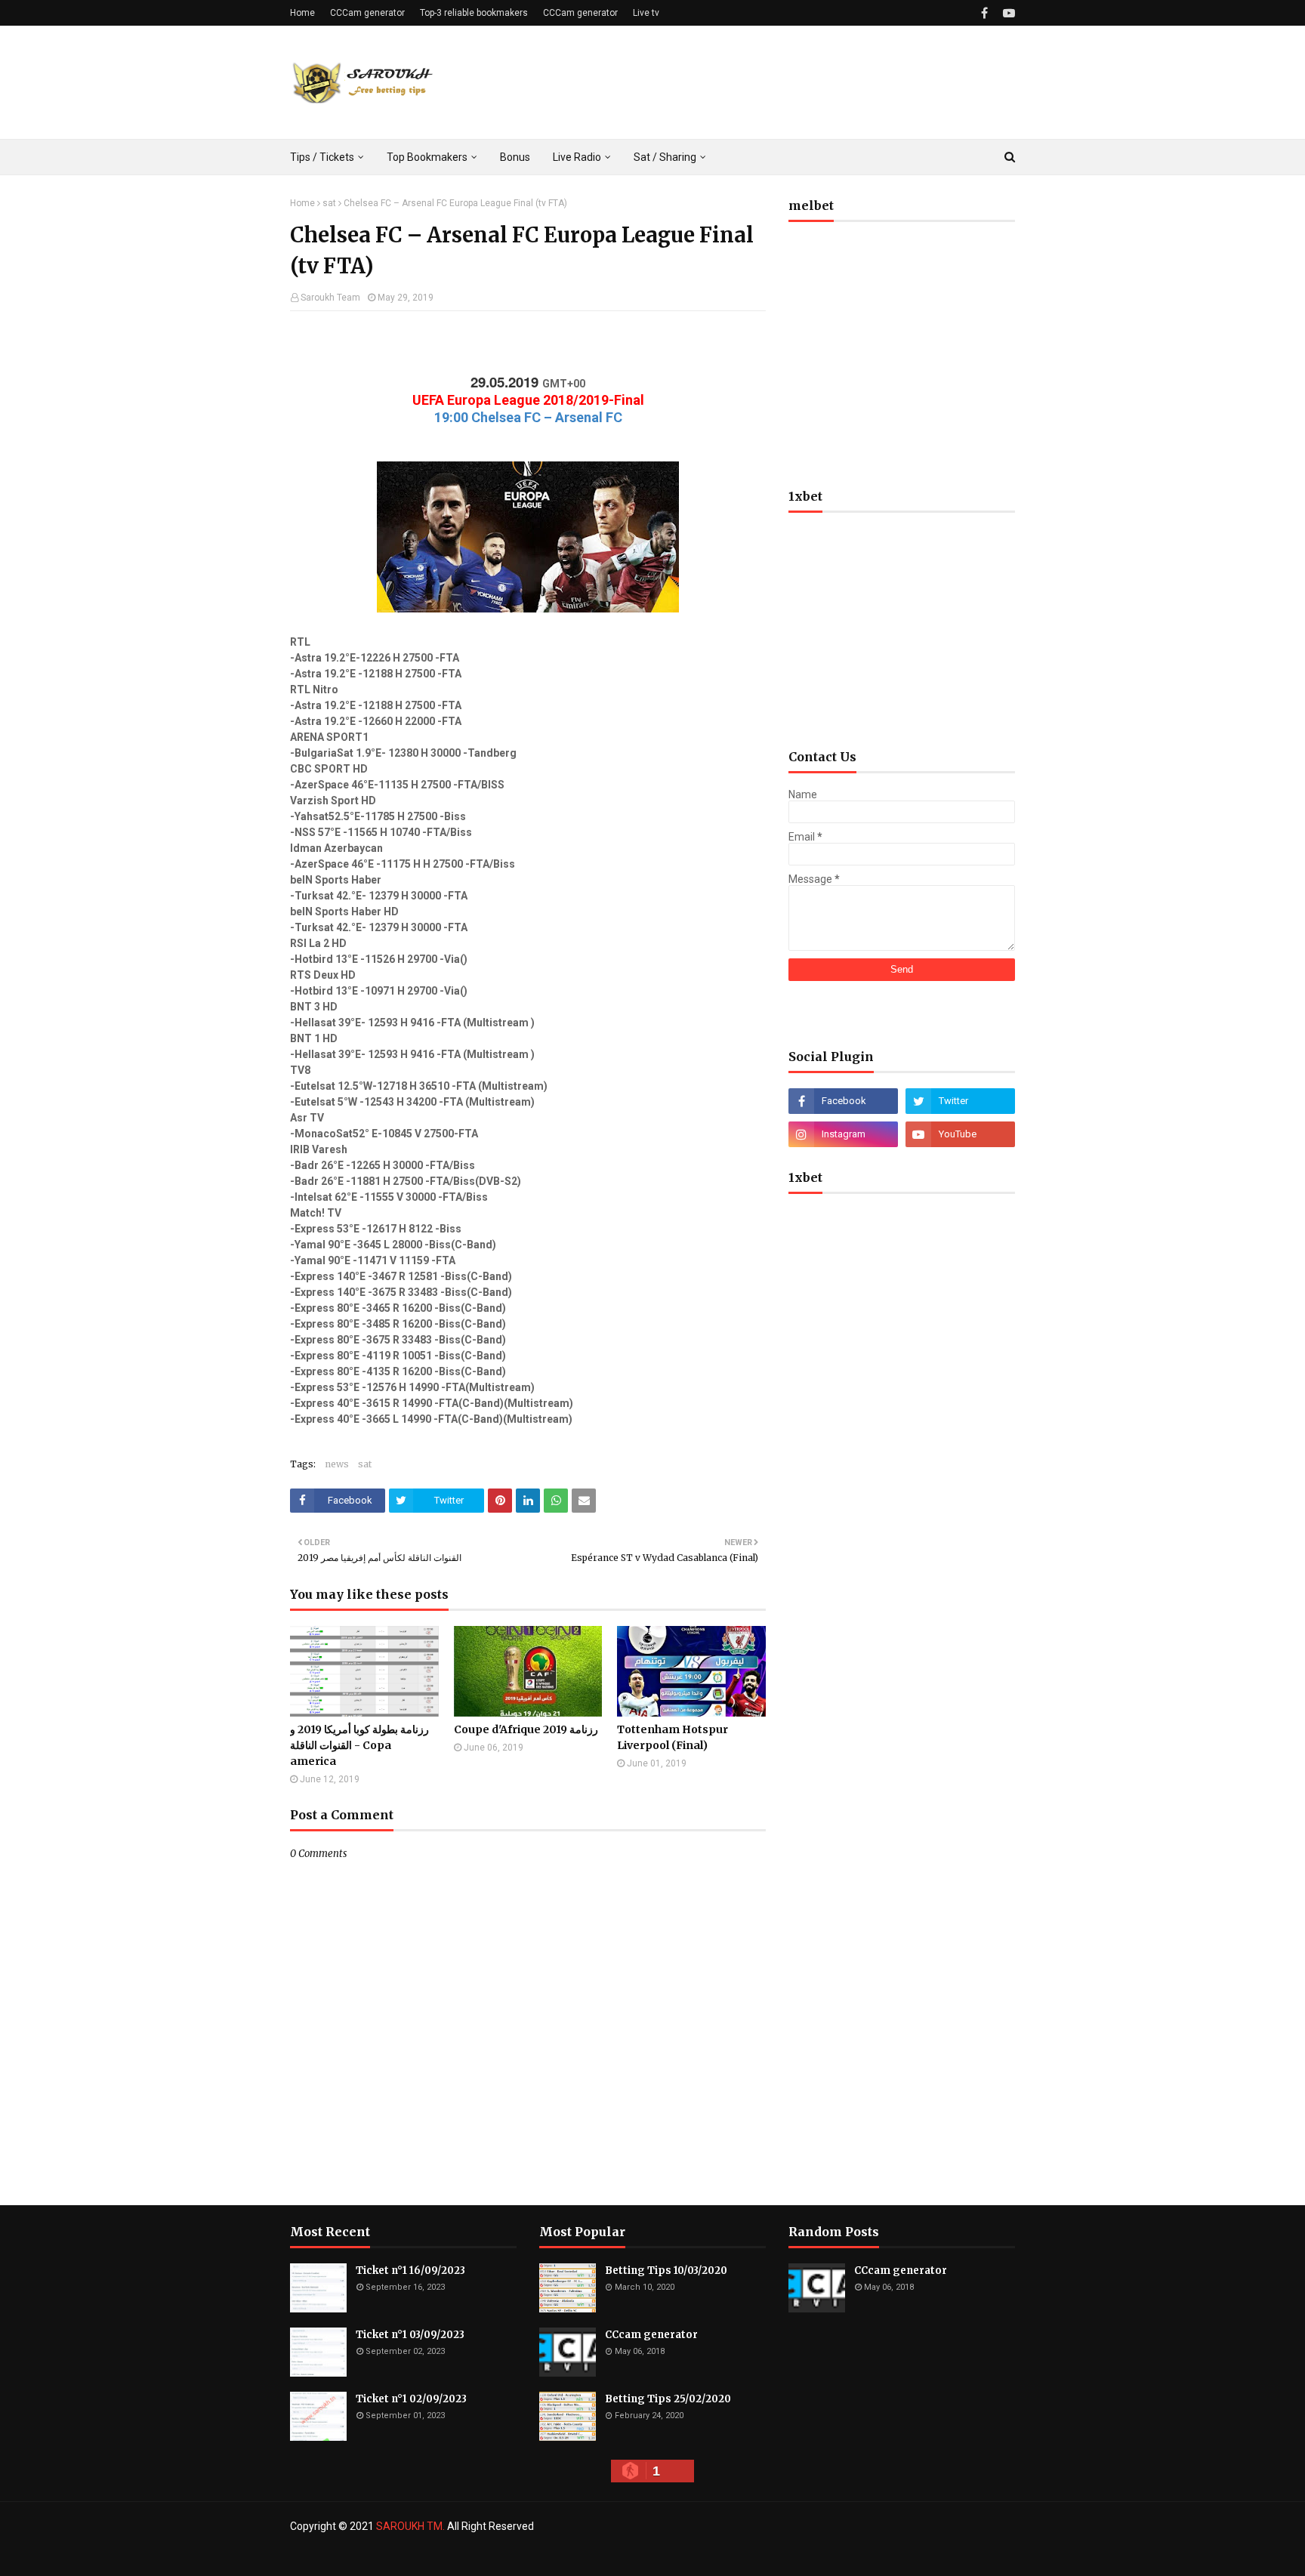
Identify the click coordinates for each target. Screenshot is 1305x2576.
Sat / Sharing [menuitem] (665, 157)
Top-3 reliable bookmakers (474, 13)
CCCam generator (367, 13)
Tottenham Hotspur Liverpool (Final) (673, 1737)
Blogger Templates (538, 2556)
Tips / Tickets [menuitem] (322, 157)
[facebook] (984, 13)
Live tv (646, 13)
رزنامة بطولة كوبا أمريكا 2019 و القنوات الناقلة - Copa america (359, 1745)
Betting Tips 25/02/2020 (668, 2399)
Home (302, 13)
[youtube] (1007, 13)
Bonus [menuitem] (515, 157)
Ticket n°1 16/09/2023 (410, 2271)
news (337, 1464)
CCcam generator (651, 2335)
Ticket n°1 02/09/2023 (411, 2399)
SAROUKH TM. (410, 2526)
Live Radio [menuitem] (577, 157)
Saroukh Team (330, 298)
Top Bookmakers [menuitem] (427, 157)
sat (329, 203)
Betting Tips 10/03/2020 (666, 2271)
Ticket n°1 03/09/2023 (410, 2335)
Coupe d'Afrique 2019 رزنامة (526, 1729)
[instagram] (843, 1134)
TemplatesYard (400, 2556)
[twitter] (960, 1101)
